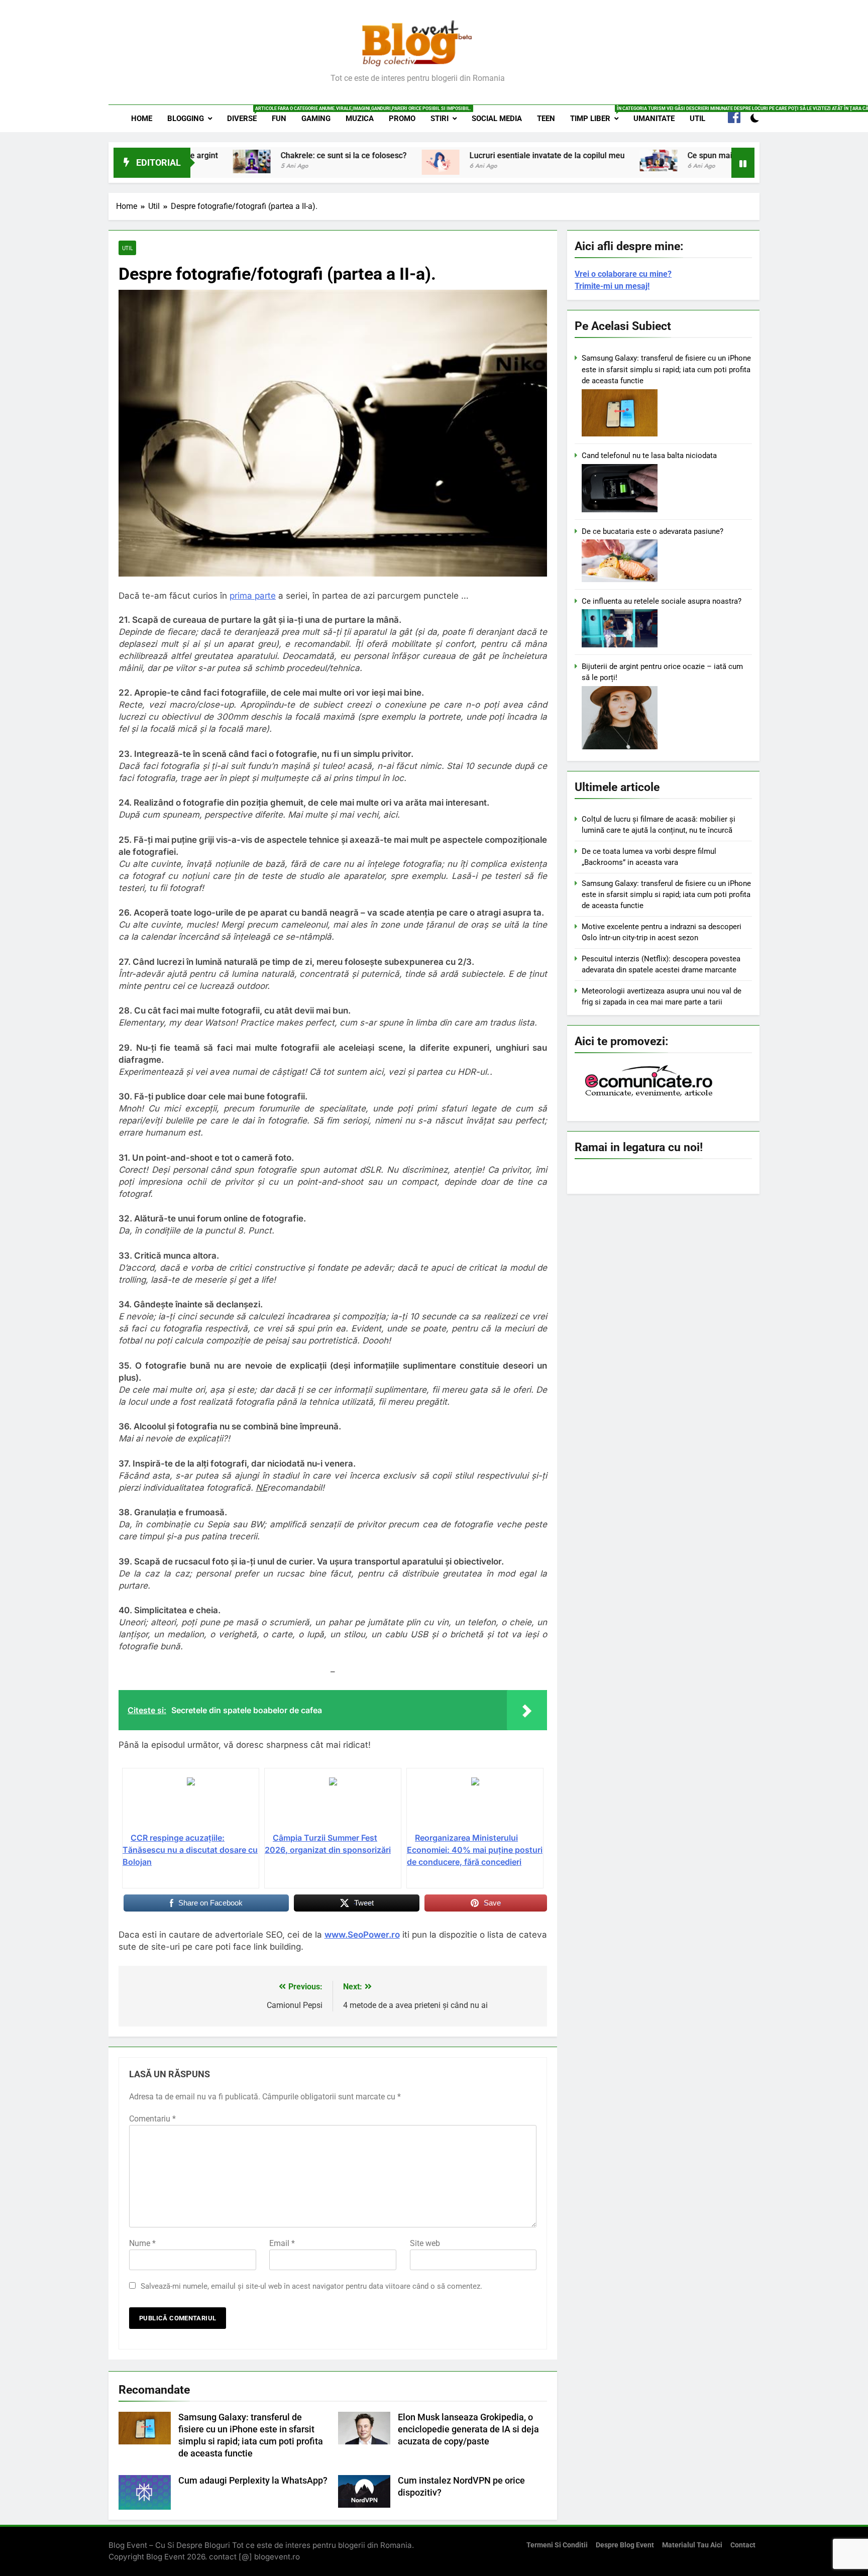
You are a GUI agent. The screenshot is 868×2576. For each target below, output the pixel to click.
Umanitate (654, 119)
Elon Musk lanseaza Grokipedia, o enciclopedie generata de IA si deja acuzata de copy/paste (468, 2429)
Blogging (186, 119)
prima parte (253, 596)
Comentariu (152, 2119)
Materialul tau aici (692, 2545)
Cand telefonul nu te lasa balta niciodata (649, 456)
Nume (142, 2243)
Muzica (360, 119)
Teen (546, 119)
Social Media (497, 119)
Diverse (246, 115)
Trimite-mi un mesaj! (612, 286)
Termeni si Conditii (557, 2545)
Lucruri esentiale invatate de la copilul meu (451, 155)
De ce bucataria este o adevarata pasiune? (653, 531)
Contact (743, 2545)
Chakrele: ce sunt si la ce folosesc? (247, 155)
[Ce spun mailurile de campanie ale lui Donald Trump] (562, 160)
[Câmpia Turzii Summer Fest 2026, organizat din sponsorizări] (333, 1804)
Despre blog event (625, 2545)
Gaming (316, 119)
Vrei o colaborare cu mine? (623, 274)
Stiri (440, 119)
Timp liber (598, 115)
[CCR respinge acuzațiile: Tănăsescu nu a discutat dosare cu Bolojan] (191, 1804)
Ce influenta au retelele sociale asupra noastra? (662, 601)
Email (282, 2243)
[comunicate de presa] (650, 1095)
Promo (402, 119)
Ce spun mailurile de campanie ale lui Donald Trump (685, 155)
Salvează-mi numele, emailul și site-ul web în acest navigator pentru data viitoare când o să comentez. (311, 2286)
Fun (279, 119)
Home (142, 119)
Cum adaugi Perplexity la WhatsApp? (253, 2481)
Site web (425, 2243)
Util (697, 119)
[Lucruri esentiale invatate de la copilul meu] (344, 162)
